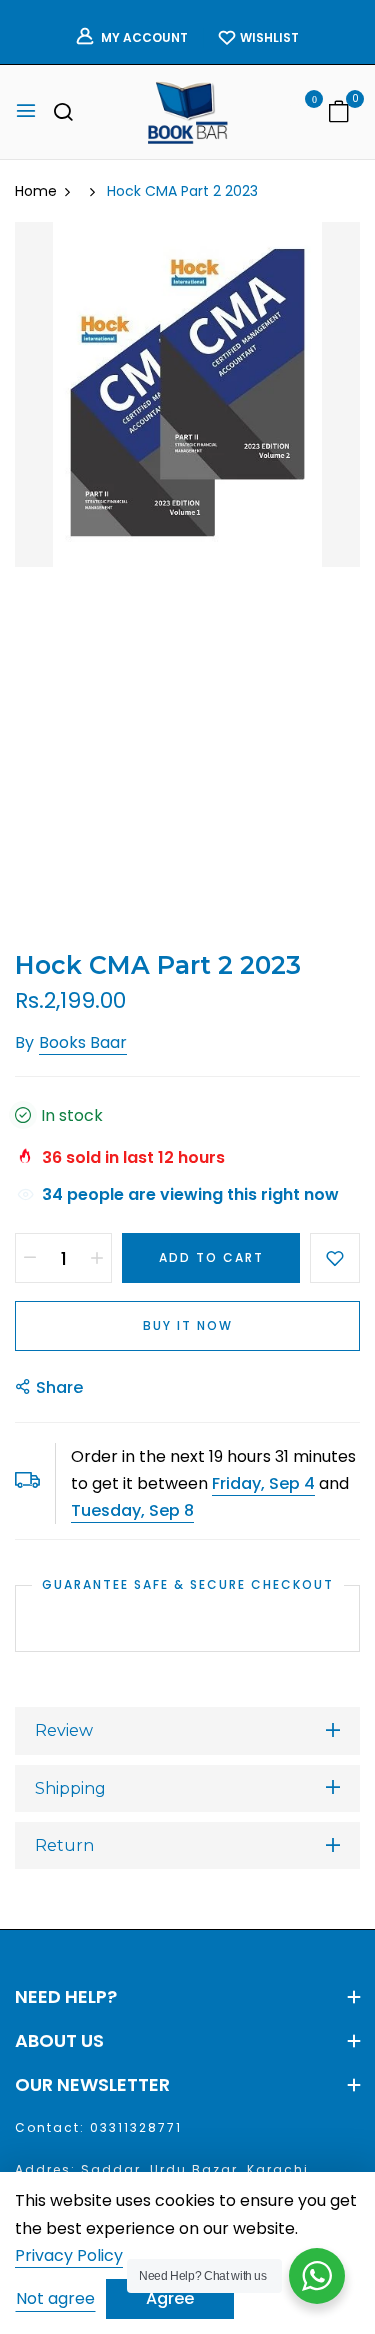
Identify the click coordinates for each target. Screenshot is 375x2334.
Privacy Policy (69, 2256)
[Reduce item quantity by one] (30, 1258)
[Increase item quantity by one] (97, 1258)
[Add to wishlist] (335, 1258)
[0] (339, 113)
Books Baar (83, 1042)
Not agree (55, 2298)
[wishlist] (300, 113)
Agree (170, 2298)
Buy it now (188, 1325)
